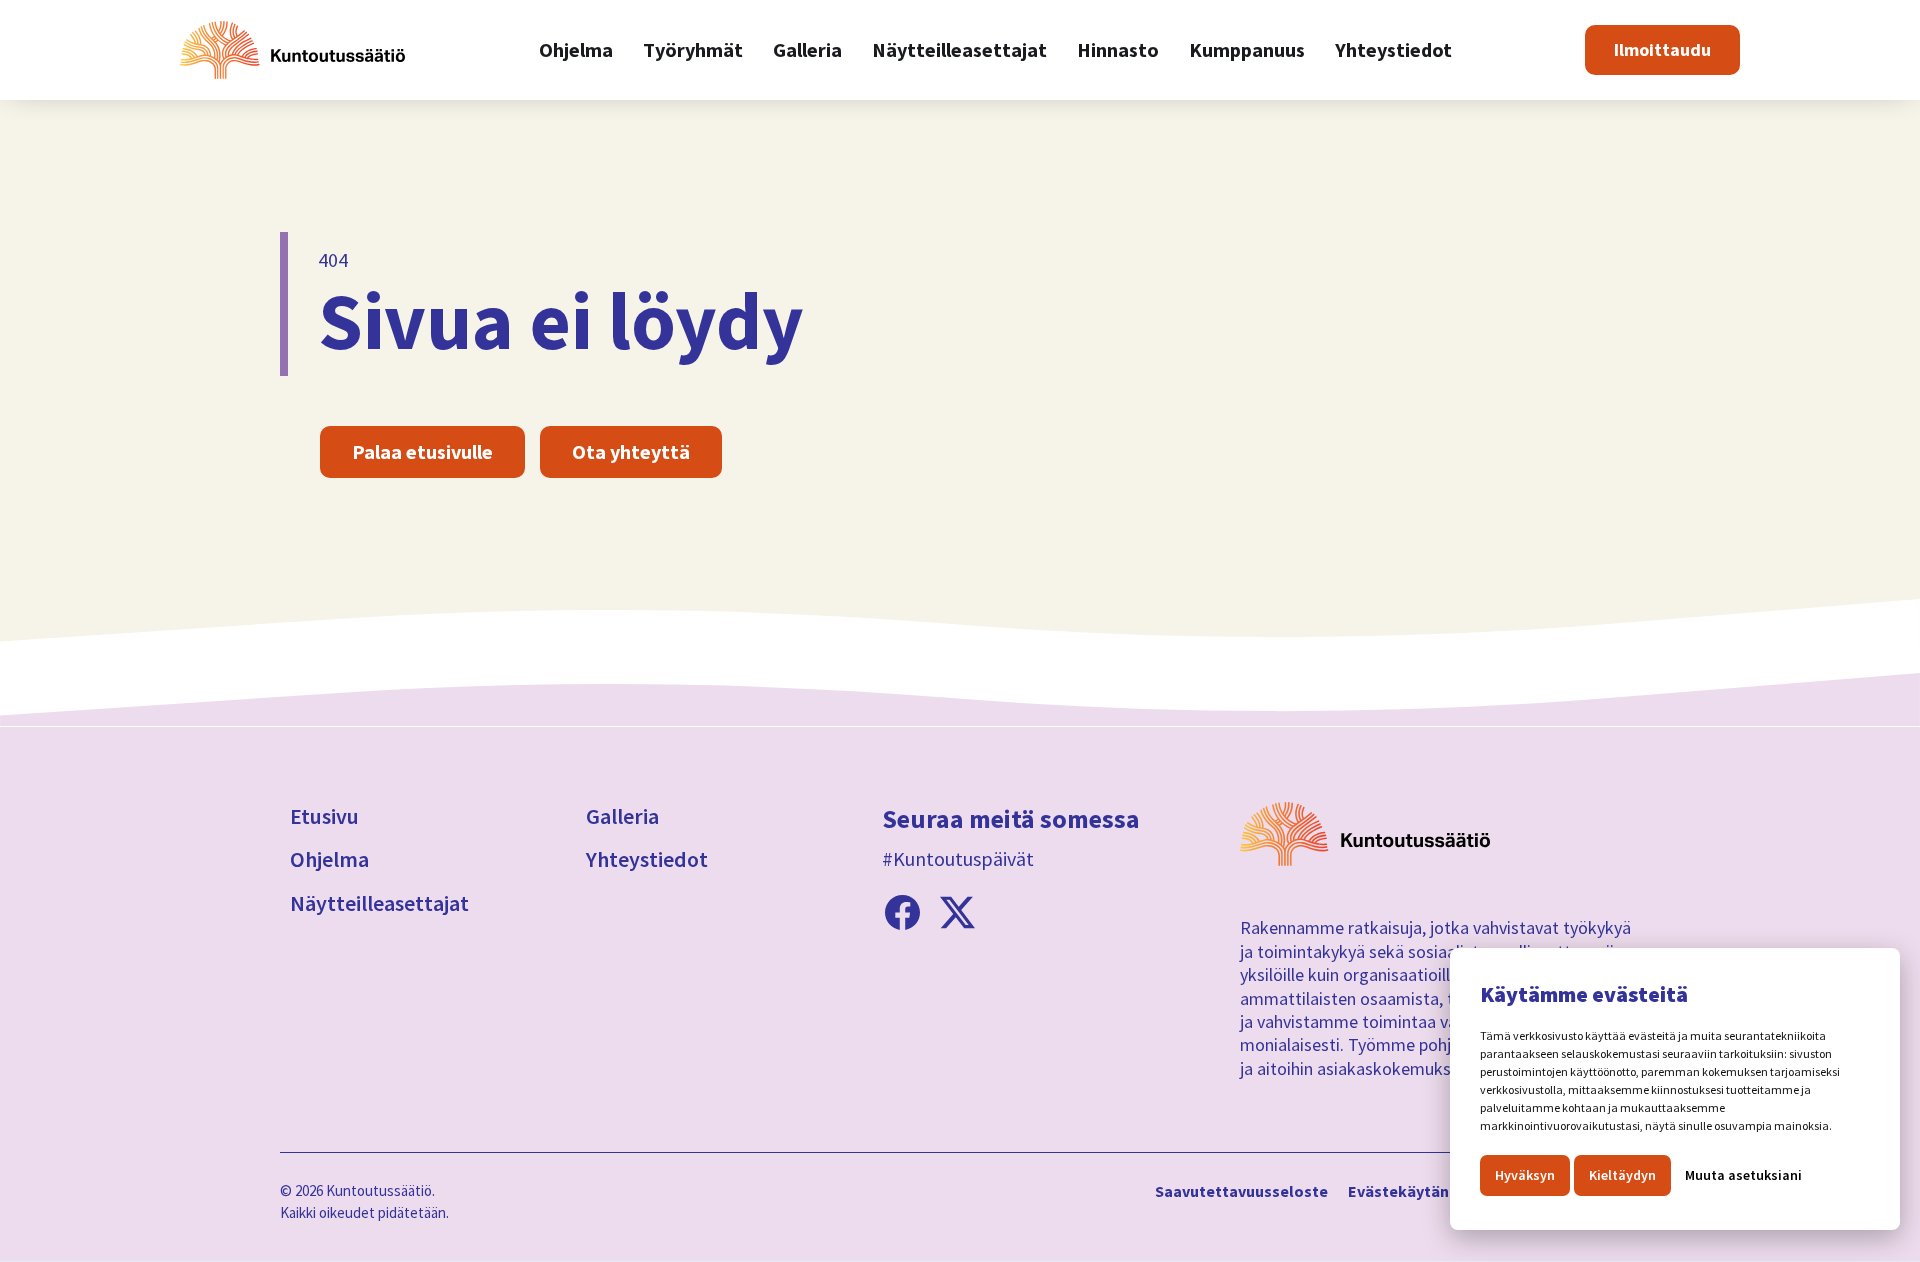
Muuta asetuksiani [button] (1743, 1175)
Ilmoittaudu (1662, 49)
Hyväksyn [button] (1525, 1175)
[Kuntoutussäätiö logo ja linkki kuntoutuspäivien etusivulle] (292, 50)
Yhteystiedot (647, 859)
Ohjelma (329, 859)
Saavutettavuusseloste (1241, 1192)
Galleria (622, 816)
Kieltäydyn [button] (1622, 1175)
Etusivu (324, 816)
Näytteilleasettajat (379, 903)
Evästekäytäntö (1407, 1192)
